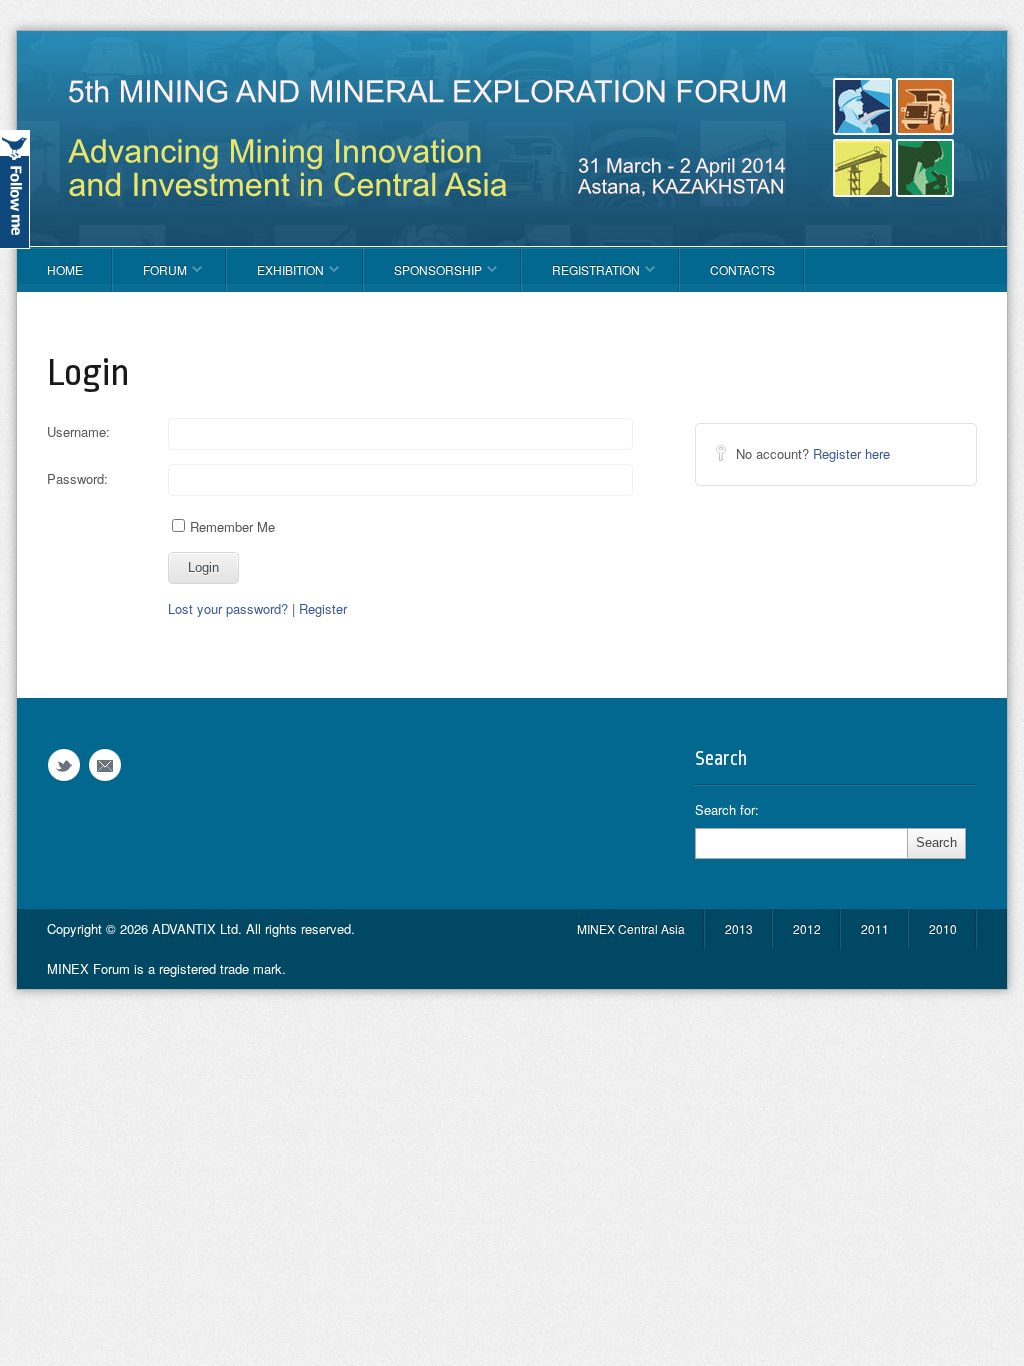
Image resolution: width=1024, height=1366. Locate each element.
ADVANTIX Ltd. (199, 928)
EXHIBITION (275, 276)
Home (65, 269)
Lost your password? (228, 608)
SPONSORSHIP (423, 276)
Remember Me (232, 526)
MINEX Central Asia (631, 928)
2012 (807, 928)
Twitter (64, 765)
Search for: (727, 810)
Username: (78, 432)
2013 (739, 928)
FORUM (150, 276)
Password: (77, 479)
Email (105, 765)
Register (323, 608)
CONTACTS (742, 269)
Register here (851, 453)
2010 (943, 928)
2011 (875, 928)
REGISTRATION (581, 276)
